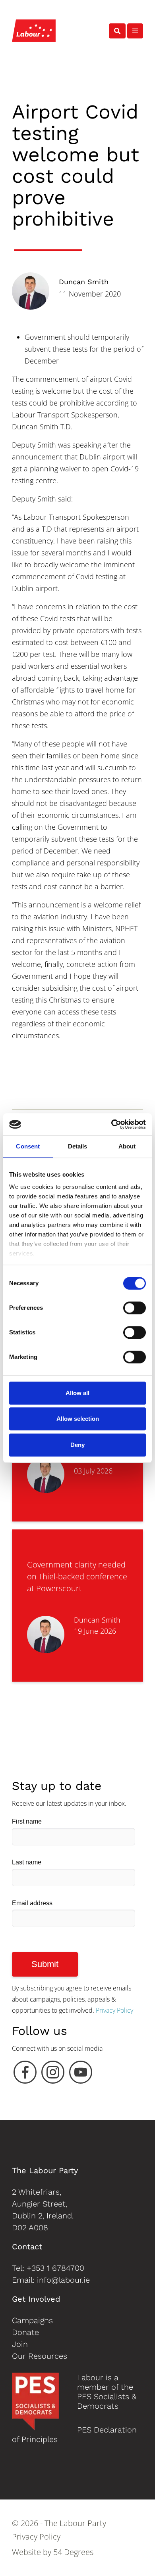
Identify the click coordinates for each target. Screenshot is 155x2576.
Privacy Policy (114, 2010)
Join (20, 2344)
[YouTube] (81, 2074)
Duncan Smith (84, 282)
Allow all (77, 1393)
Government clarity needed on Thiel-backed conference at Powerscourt (77, 1576)
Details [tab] (78, 1146)
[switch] (135, 1308)
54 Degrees (73, 2552)
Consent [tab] (28, 1146)
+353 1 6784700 (55, 2268)
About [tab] (127, 1146)
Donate (25, 2332)
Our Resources (40, 2356)
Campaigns (32, 2320)
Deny (77, 1445)
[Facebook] (25, 2074)
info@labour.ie (63, 2280)
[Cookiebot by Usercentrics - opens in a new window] (111, 1124)
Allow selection (78, 1419)
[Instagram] (53, 2074)
